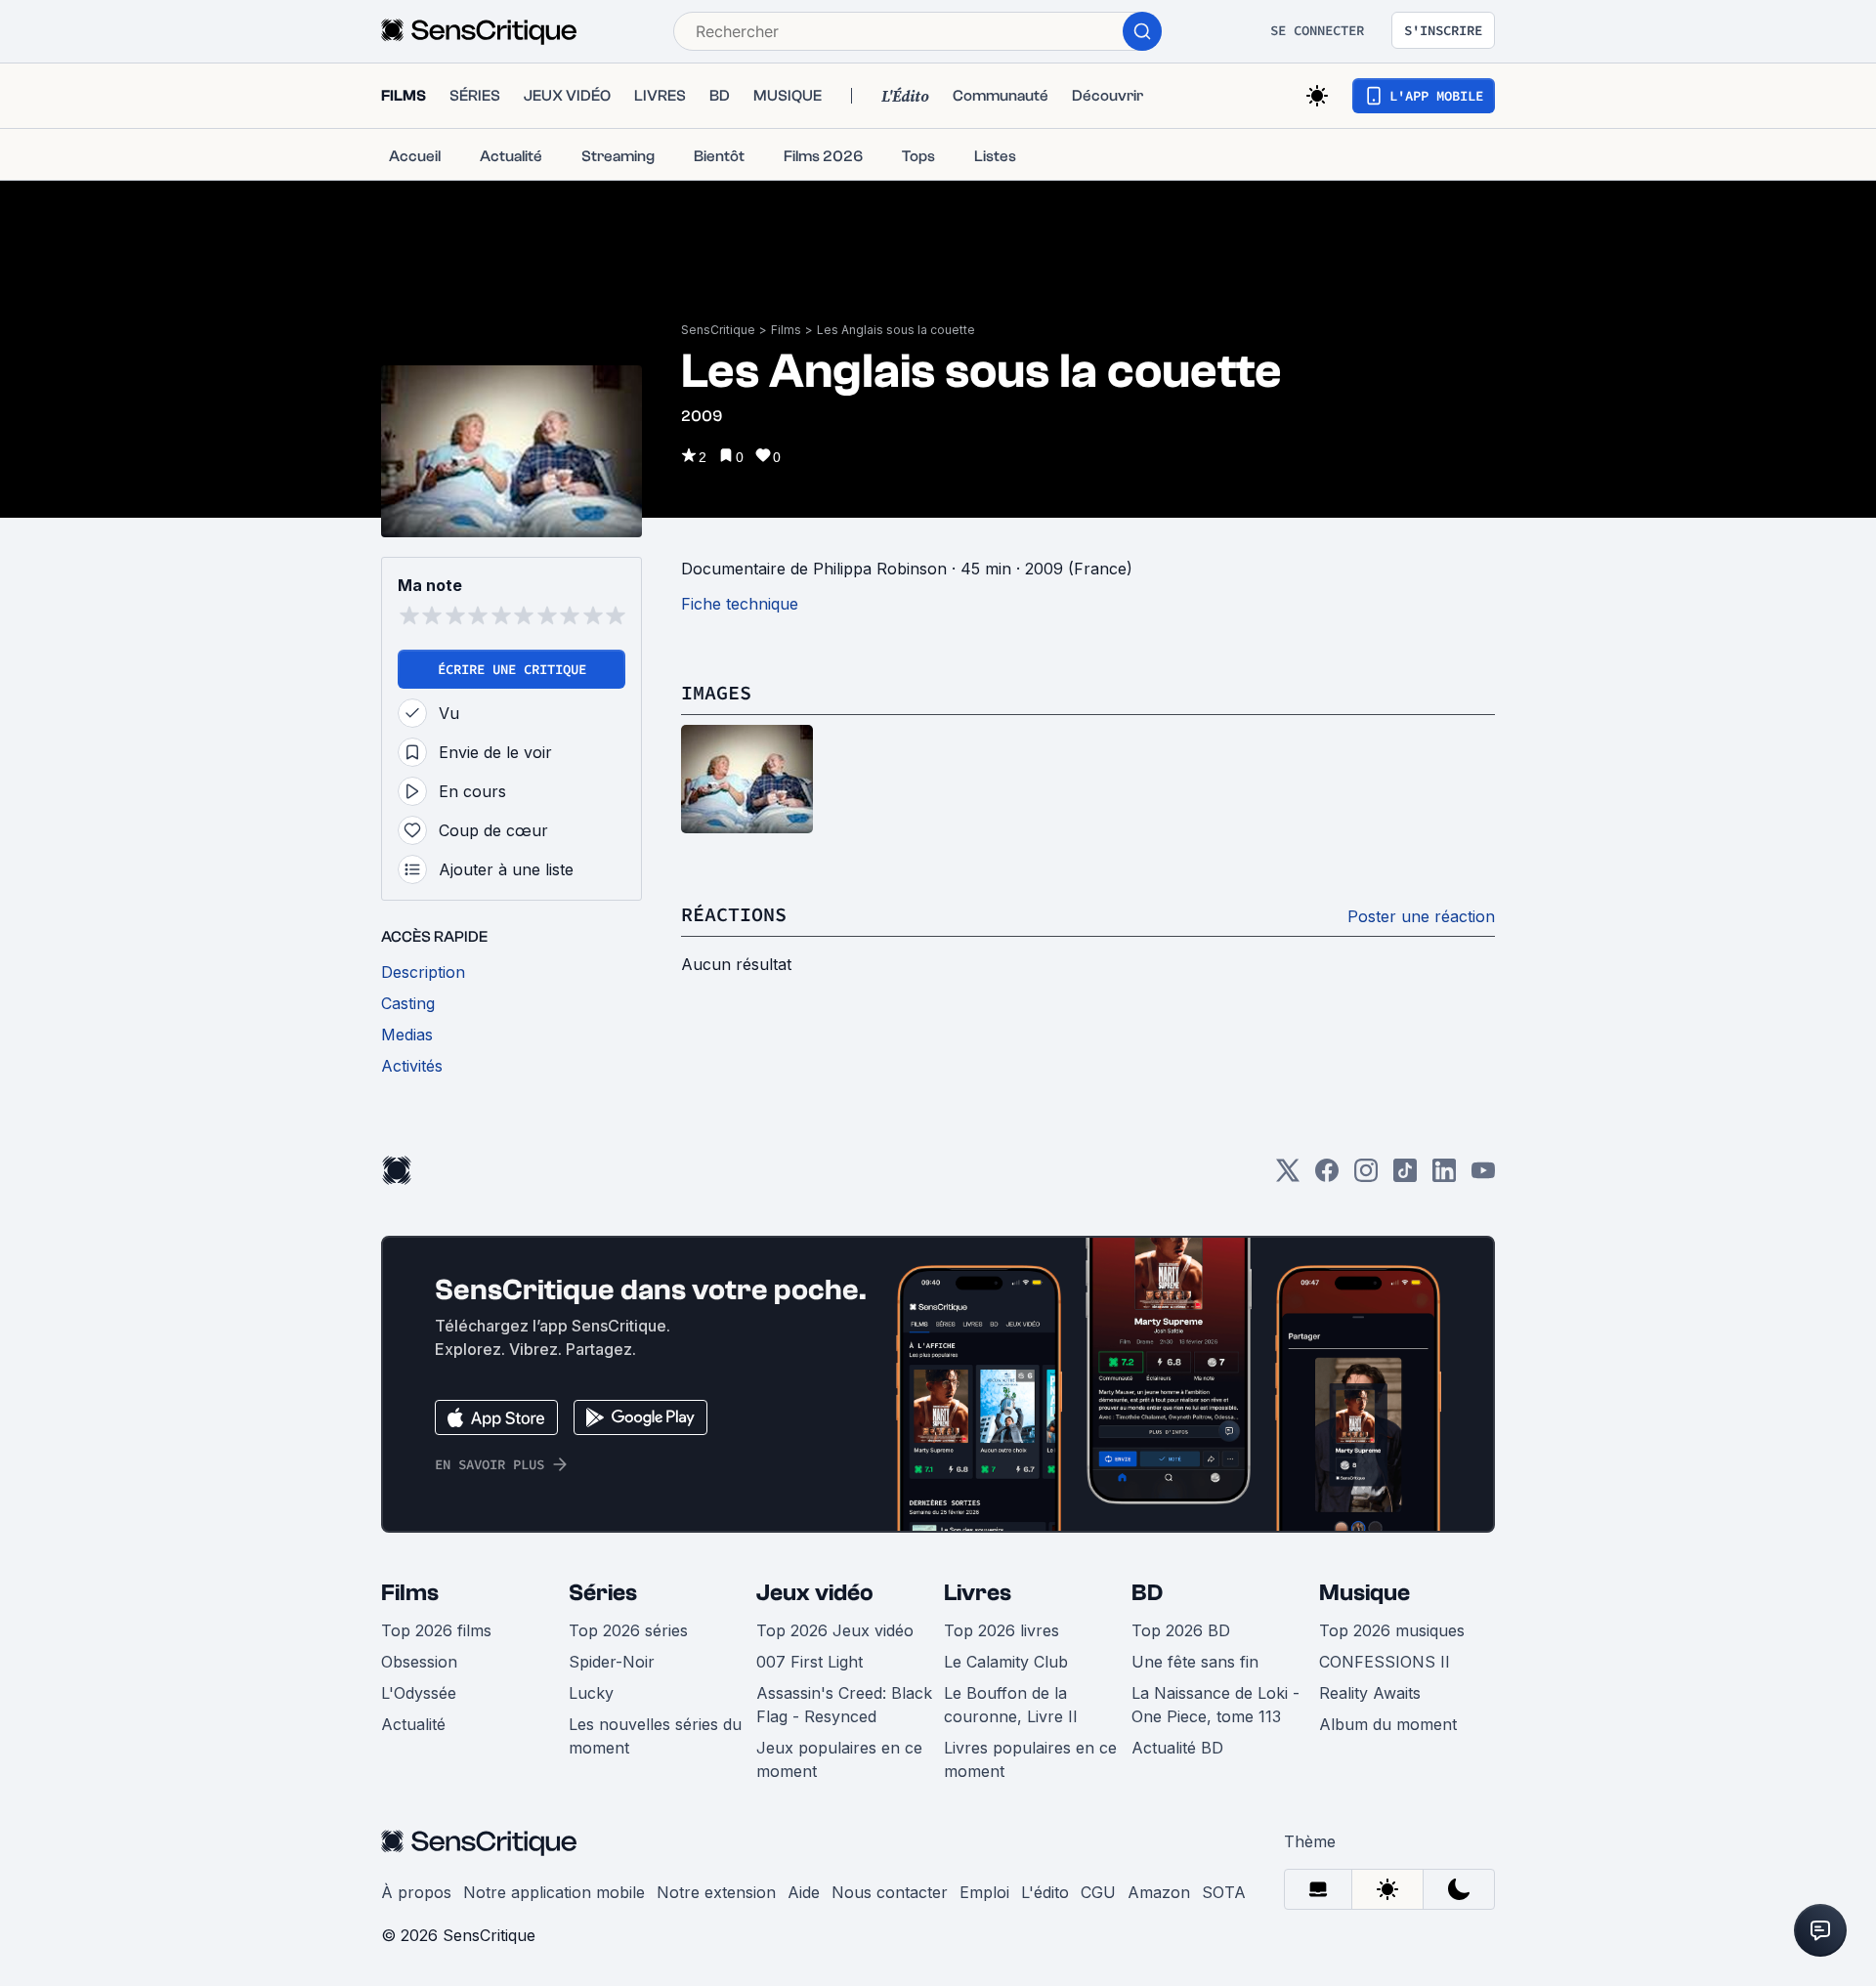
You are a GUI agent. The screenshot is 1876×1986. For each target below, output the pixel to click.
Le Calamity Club (1006, 1662)
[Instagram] (1366, 1177)
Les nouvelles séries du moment (655, 1736)
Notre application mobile (554, 1892)
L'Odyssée (419, 1693)
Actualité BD (1177, 1748)
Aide (804, 1892)
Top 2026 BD (1181, 1630)
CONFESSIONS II (1385, 1662)
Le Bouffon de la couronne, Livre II (1011, 1705)
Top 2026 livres (1002, 1630)
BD (1147, 1593)
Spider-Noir (612, 1662)
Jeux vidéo (815, 1593)
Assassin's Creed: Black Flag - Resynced (844, 1705)
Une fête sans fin (1195, 1662)
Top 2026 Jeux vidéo (835, 1630)
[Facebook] (1327, 1177)
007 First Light (810, 1662)
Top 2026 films (436, 1630)
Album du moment (1388, 1724)
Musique (1364, 1593)
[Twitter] (1288, 1177)
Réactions (734, 914)
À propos (416, 1892)
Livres (978, 1593)
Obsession (419, 1662)
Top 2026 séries (628, 1630)
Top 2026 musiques (1392, 1630)
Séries (603, 1593)
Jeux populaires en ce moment (839, 1759)
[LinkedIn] (1444, 1177)
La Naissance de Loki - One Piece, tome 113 (1215, 1705)
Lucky (591, 1693)
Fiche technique (740, 604)
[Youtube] (1483, 1177)
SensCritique (718, 330)
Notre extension (716, 1892)
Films (786, 330)
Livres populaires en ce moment (1030, 1759)
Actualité (413, 1724)
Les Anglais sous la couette (896, 330)
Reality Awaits (1370, 1693)
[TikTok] (1405, 1177)
